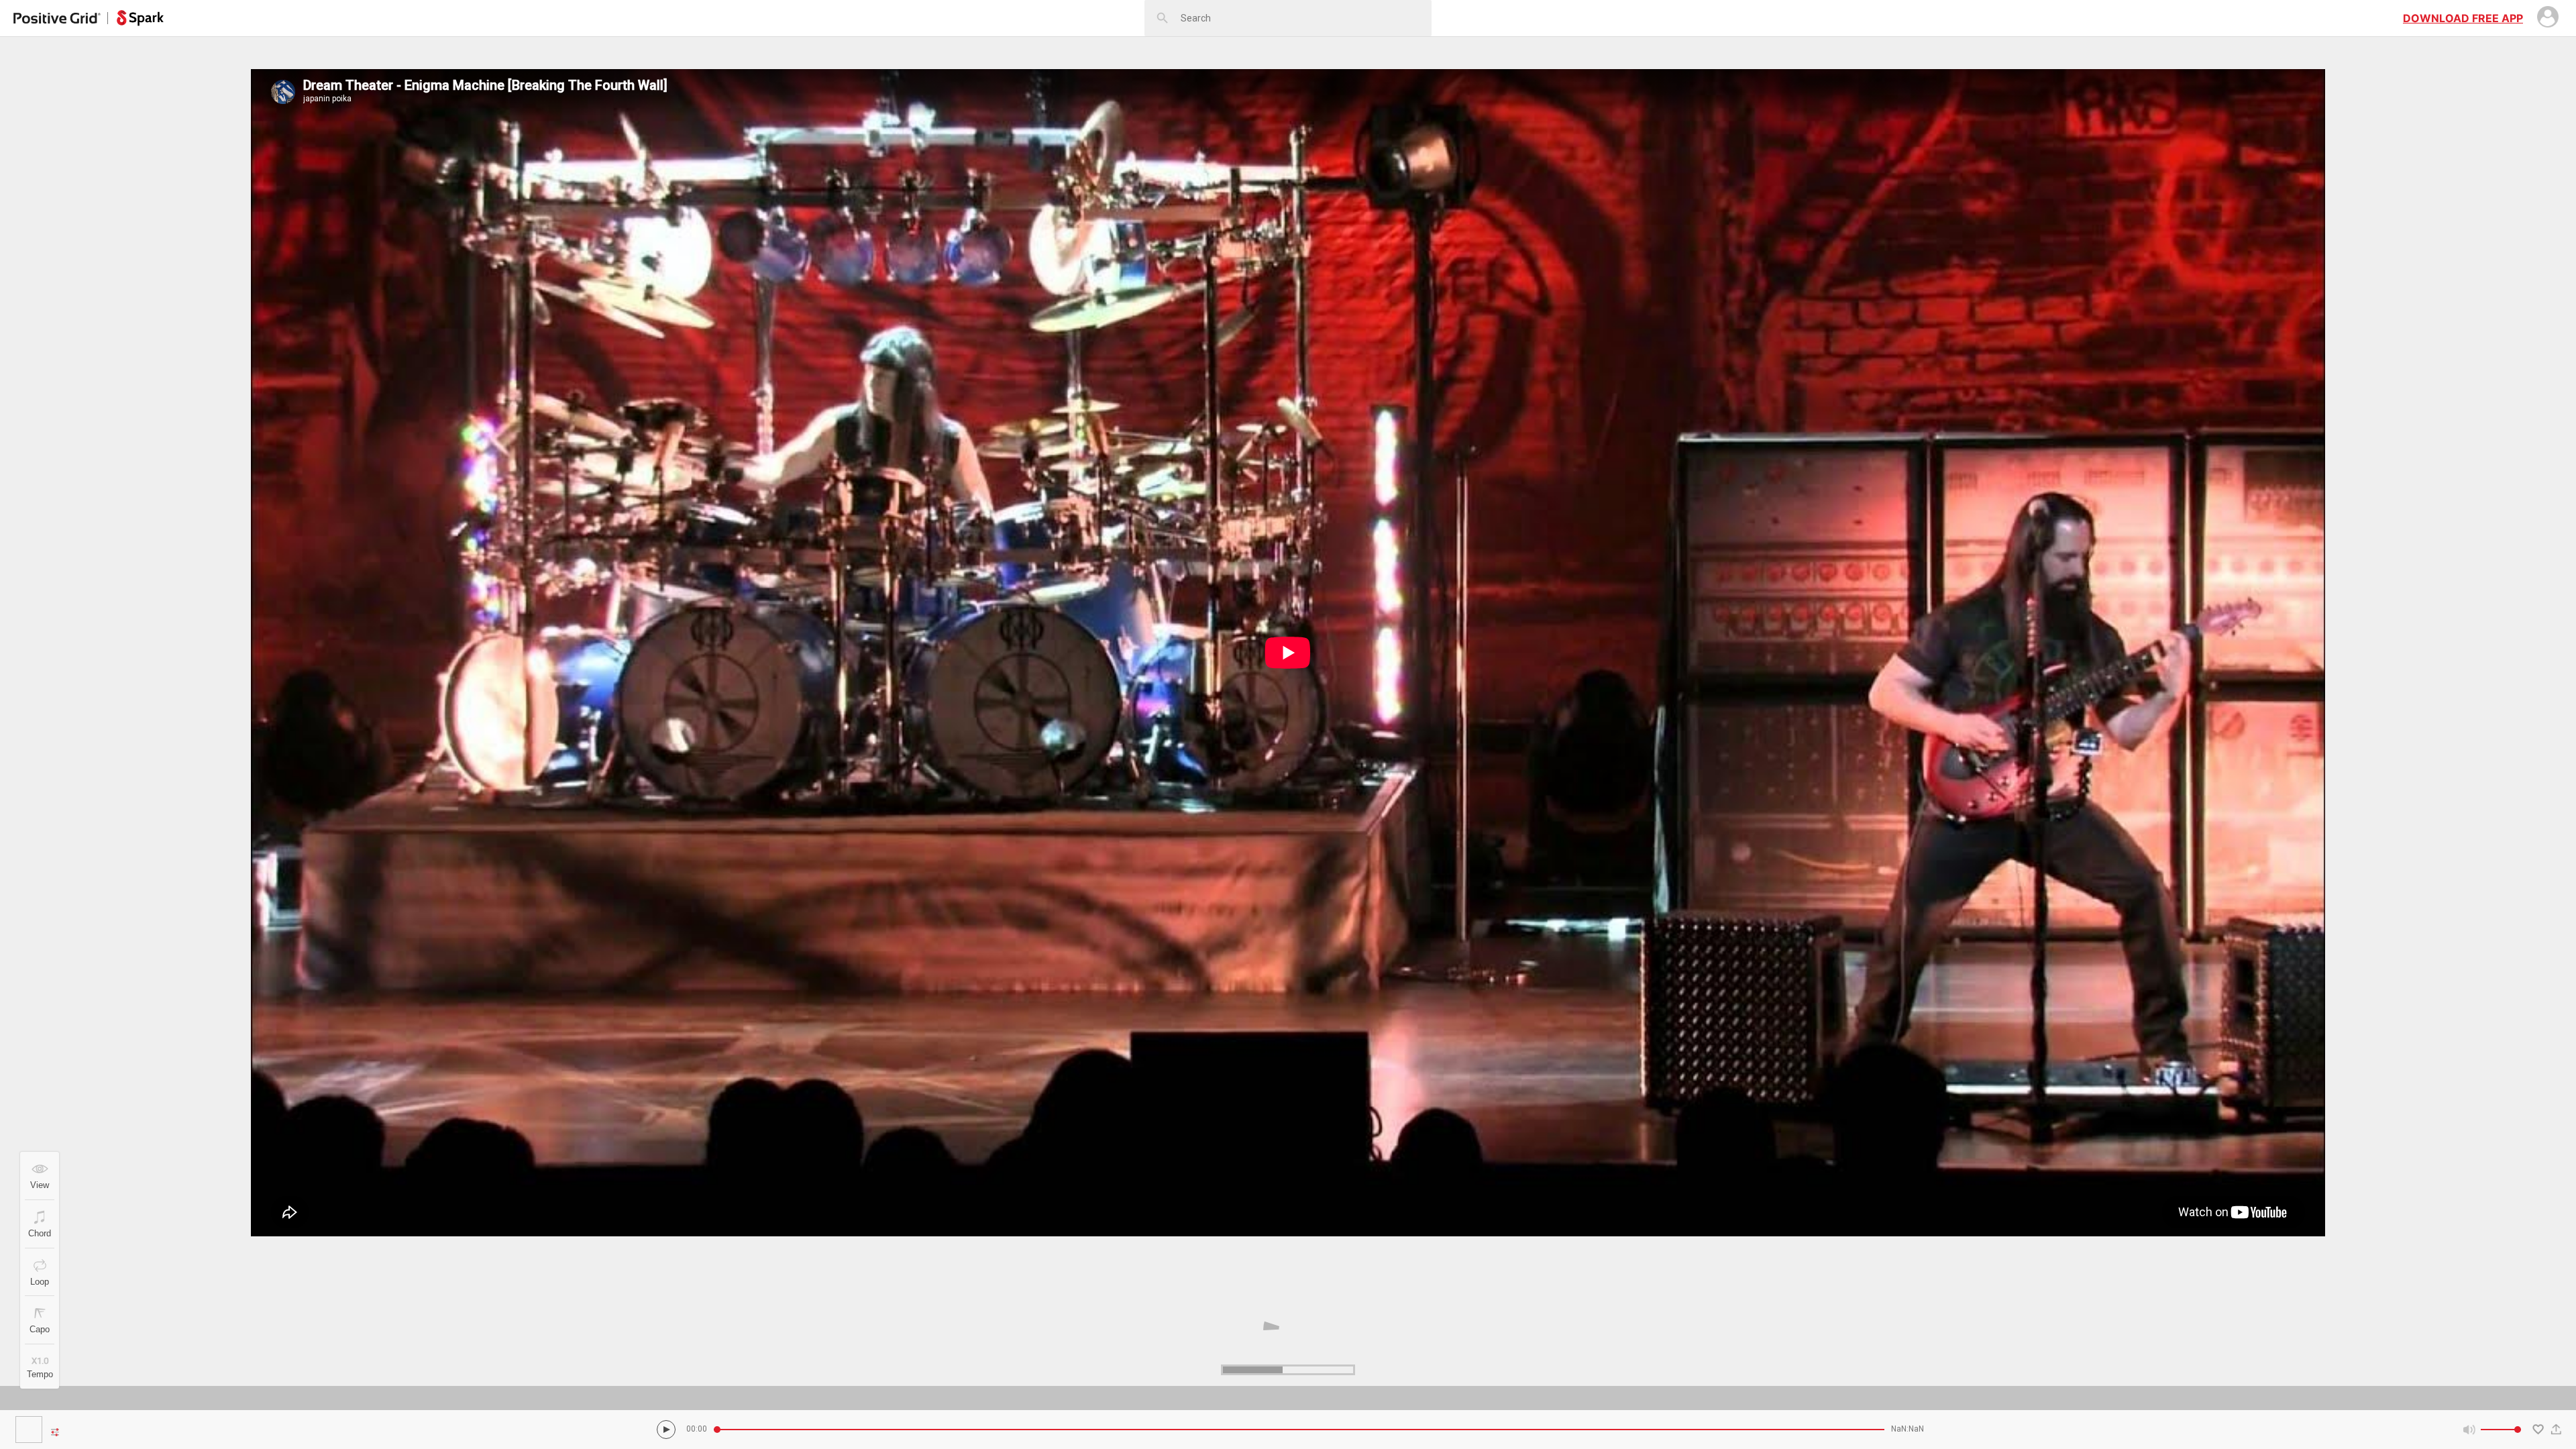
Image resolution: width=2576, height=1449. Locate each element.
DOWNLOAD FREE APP (2463, 18)
